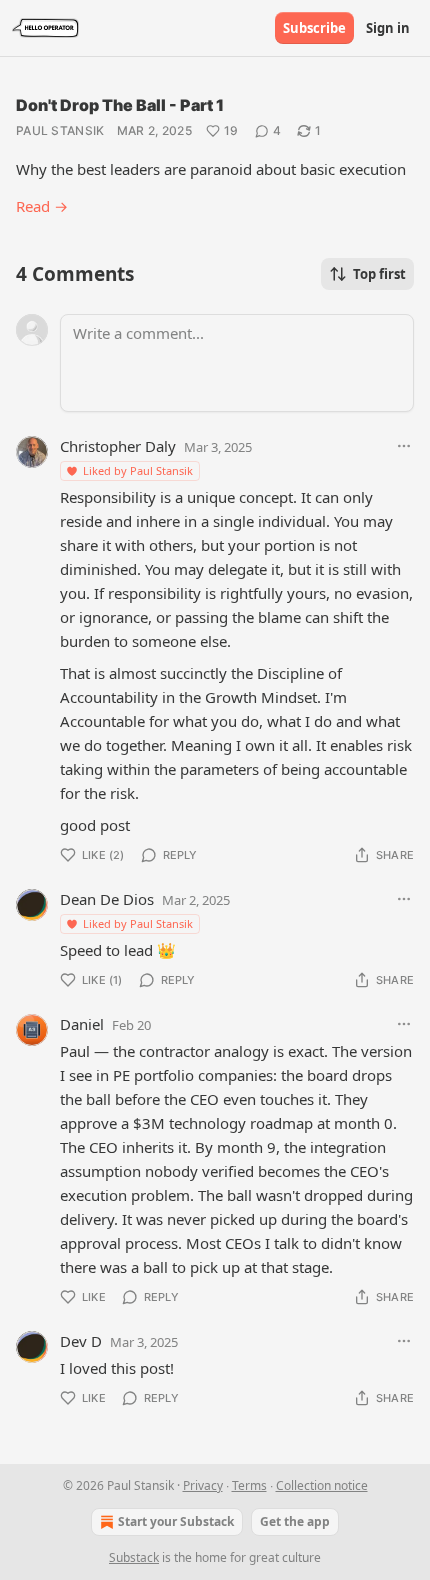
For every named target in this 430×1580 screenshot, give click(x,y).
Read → (42, 206)
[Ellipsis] (404, 446)
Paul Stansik (60, 130)
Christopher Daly (118, 446)
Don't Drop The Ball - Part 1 (120, 105)
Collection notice (322, 1485)
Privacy (203, 1485)
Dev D (81, 1341)
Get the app (295, 1521)
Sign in (388, 28)
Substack (134, 1557)
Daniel (82, 1024)
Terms (249, 1485)
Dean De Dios (107, 899)
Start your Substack (176, 1521)
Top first (379, 274)
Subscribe (314, 28)
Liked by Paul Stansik (138, 470)
